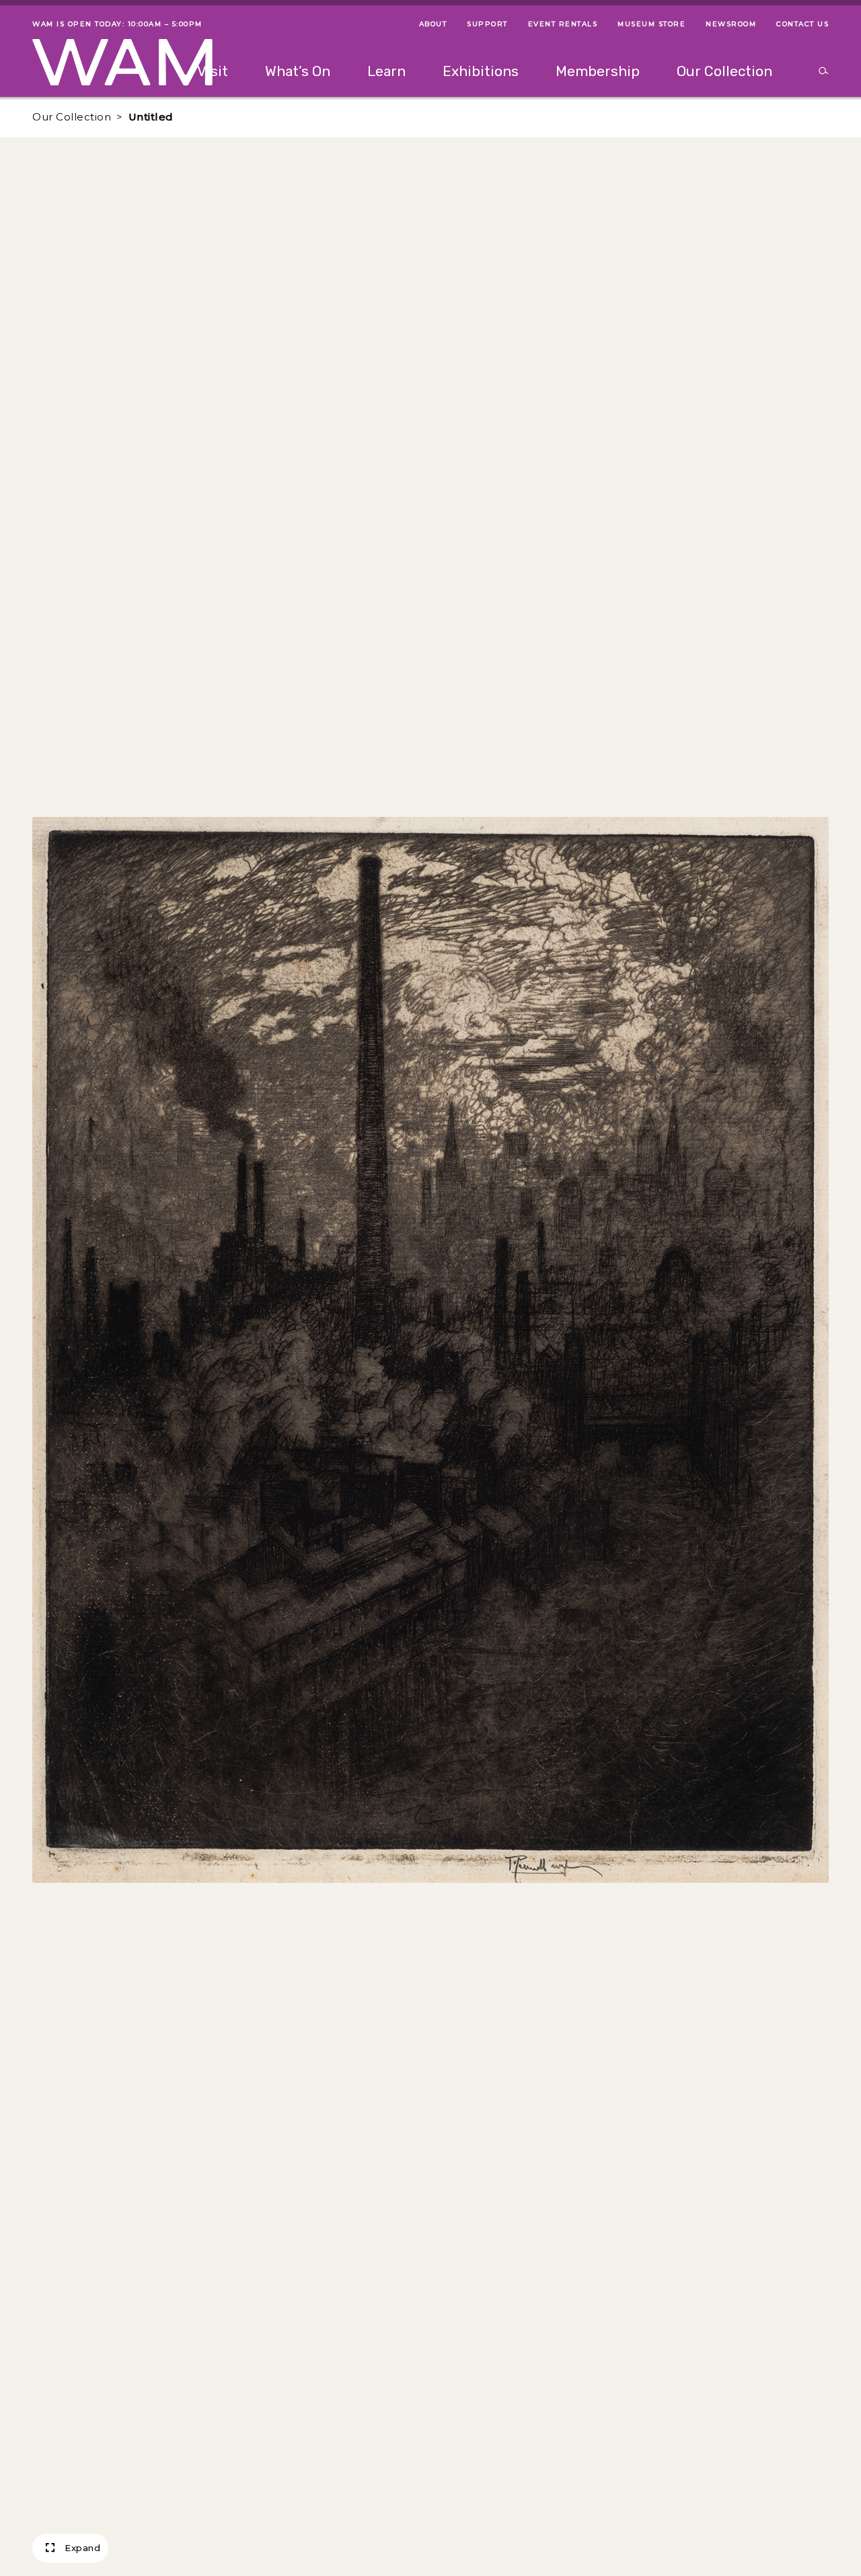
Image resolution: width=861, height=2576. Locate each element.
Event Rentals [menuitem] (563, 24)
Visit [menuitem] (213, 71)
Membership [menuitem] (598, 71)
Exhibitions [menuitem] (481, 71)
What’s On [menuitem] (298, 71)
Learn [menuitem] (386, 71)
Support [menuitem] (487, 24)
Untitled (151, 117)
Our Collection (72, 117)
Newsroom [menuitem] (731, 24)
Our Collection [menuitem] (724, 71)
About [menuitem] (433, 24)
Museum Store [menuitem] (651, 24)
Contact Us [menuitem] (802, 24)
